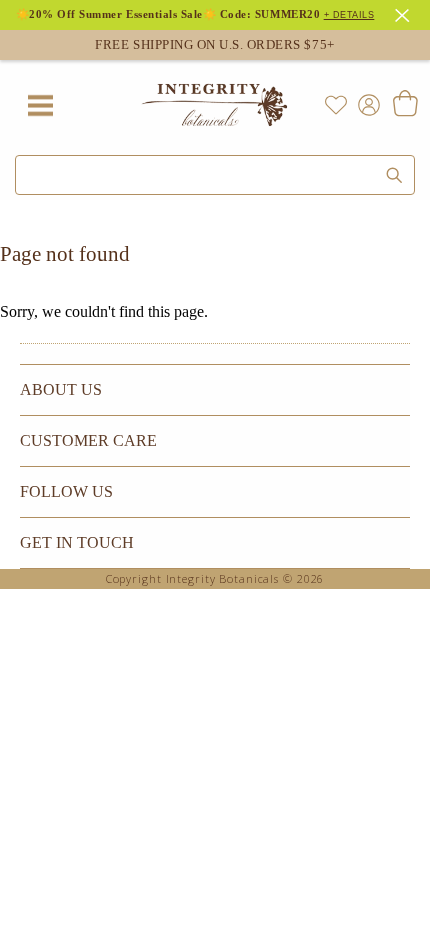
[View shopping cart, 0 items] (404, 105)
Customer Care (88, 440)
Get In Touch (77, 542)
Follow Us (66, 491)
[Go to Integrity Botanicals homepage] (215, 105)
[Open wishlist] (336, 105)
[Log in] (365, 103)
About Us (61, 389)
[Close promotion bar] (405, 13)
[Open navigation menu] (40, 105)
